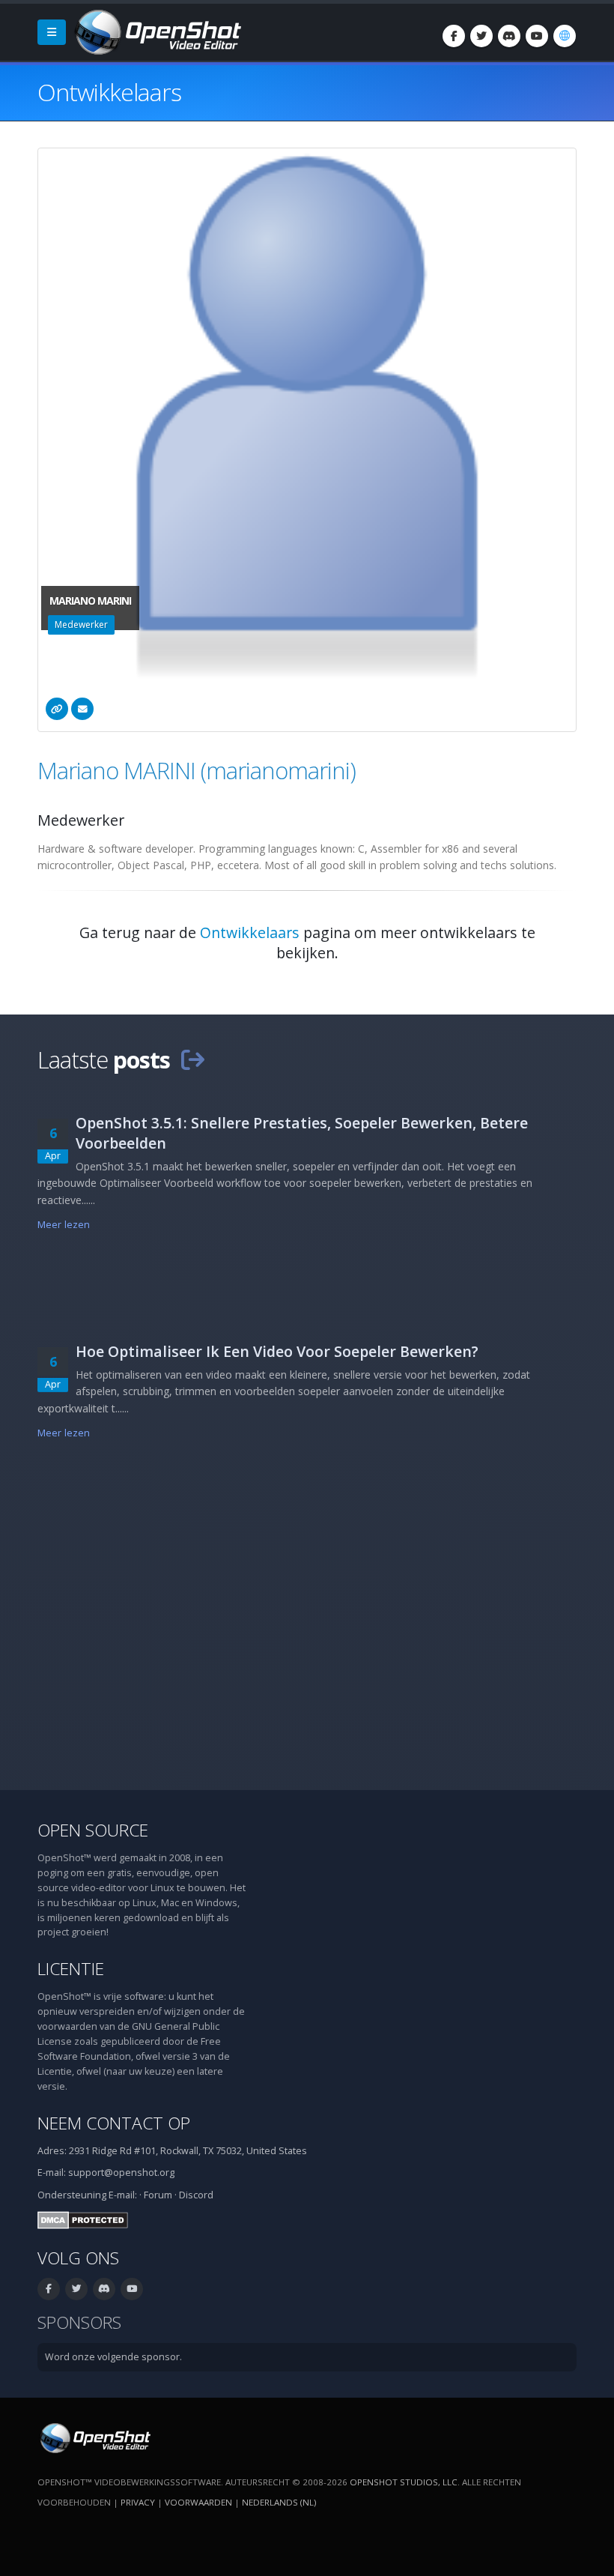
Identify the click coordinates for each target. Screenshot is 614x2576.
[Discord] (509, 36)
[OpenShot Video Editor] (156, 31)
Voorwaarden (198, 2502)
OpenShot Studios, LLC (404, 2482)
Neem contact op (114, 2123)
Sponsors (79, 2322)
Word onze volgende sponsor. (113, 2357)
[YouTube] (537, 36)
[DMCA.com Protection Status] (83, 2219)
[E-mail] (82, 709)
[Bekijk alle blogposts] (192, 1059)
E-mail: (123, 2195)
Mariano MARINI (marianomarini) (197, 770)
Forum (158, 2195)
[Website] (57, 709)
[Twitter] (481, 36)
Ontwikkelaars (250, 932)
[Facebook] (454, 36)
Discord (196, 2195)
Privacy (138, 2502)
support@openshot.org (121, 2173)
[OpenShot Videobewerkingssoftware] (94, 2437)
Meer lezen (64, 1225)
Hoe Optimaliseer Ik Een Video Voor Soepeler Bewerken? (277, 1351)
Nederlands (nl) (279, 2502)
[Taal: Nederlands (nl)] (565, 36)
